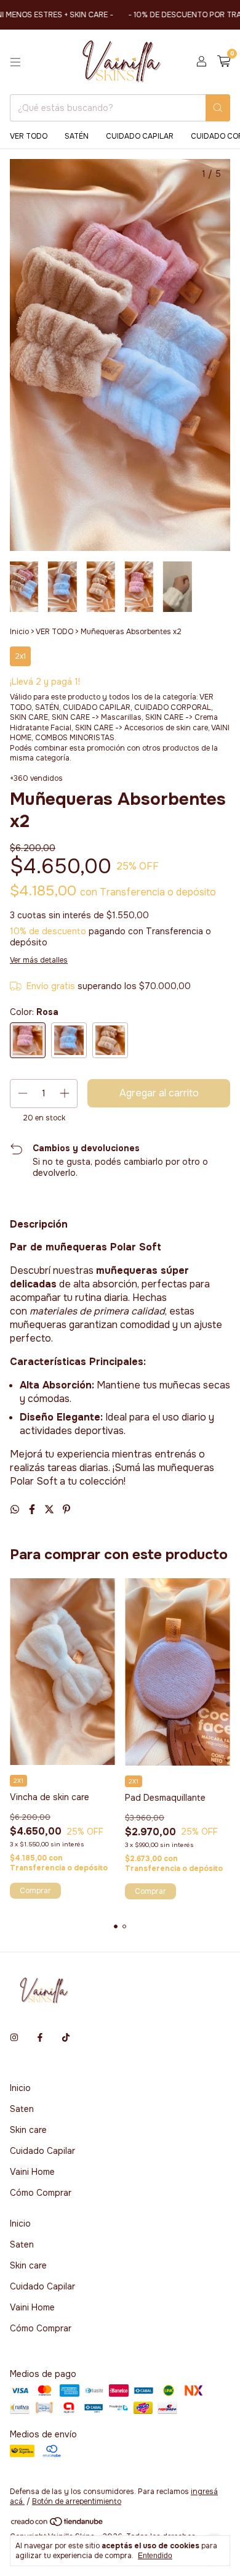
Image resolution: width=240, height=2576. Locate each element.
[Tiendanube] (58, 2524)
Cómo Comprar (41, 2193)
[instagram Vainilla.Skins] (14, 2037)
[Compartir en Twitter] (50, 1510)
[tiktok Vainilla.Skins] (66, 2037)
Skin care (28, 2130)
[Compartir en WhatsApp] (16, 1510)
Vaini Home (32, 2172)
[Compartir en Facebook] (33, 1510)
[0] (224, 62)
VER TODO (29, 136)
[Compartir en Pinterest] (66, 1510)
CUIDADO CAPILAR (140, 136)
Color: (34, 1012)
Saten (22, 2109)
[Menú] (15, 62)
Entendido (155, 2556)
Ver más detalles (39, 960)
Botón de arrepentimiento (77, 2501)
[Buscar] (218, 108)
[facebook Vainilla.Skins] (40, 2037)
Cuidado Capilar (42, 2151)
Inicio (19, 632)
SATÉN (77, 136)
